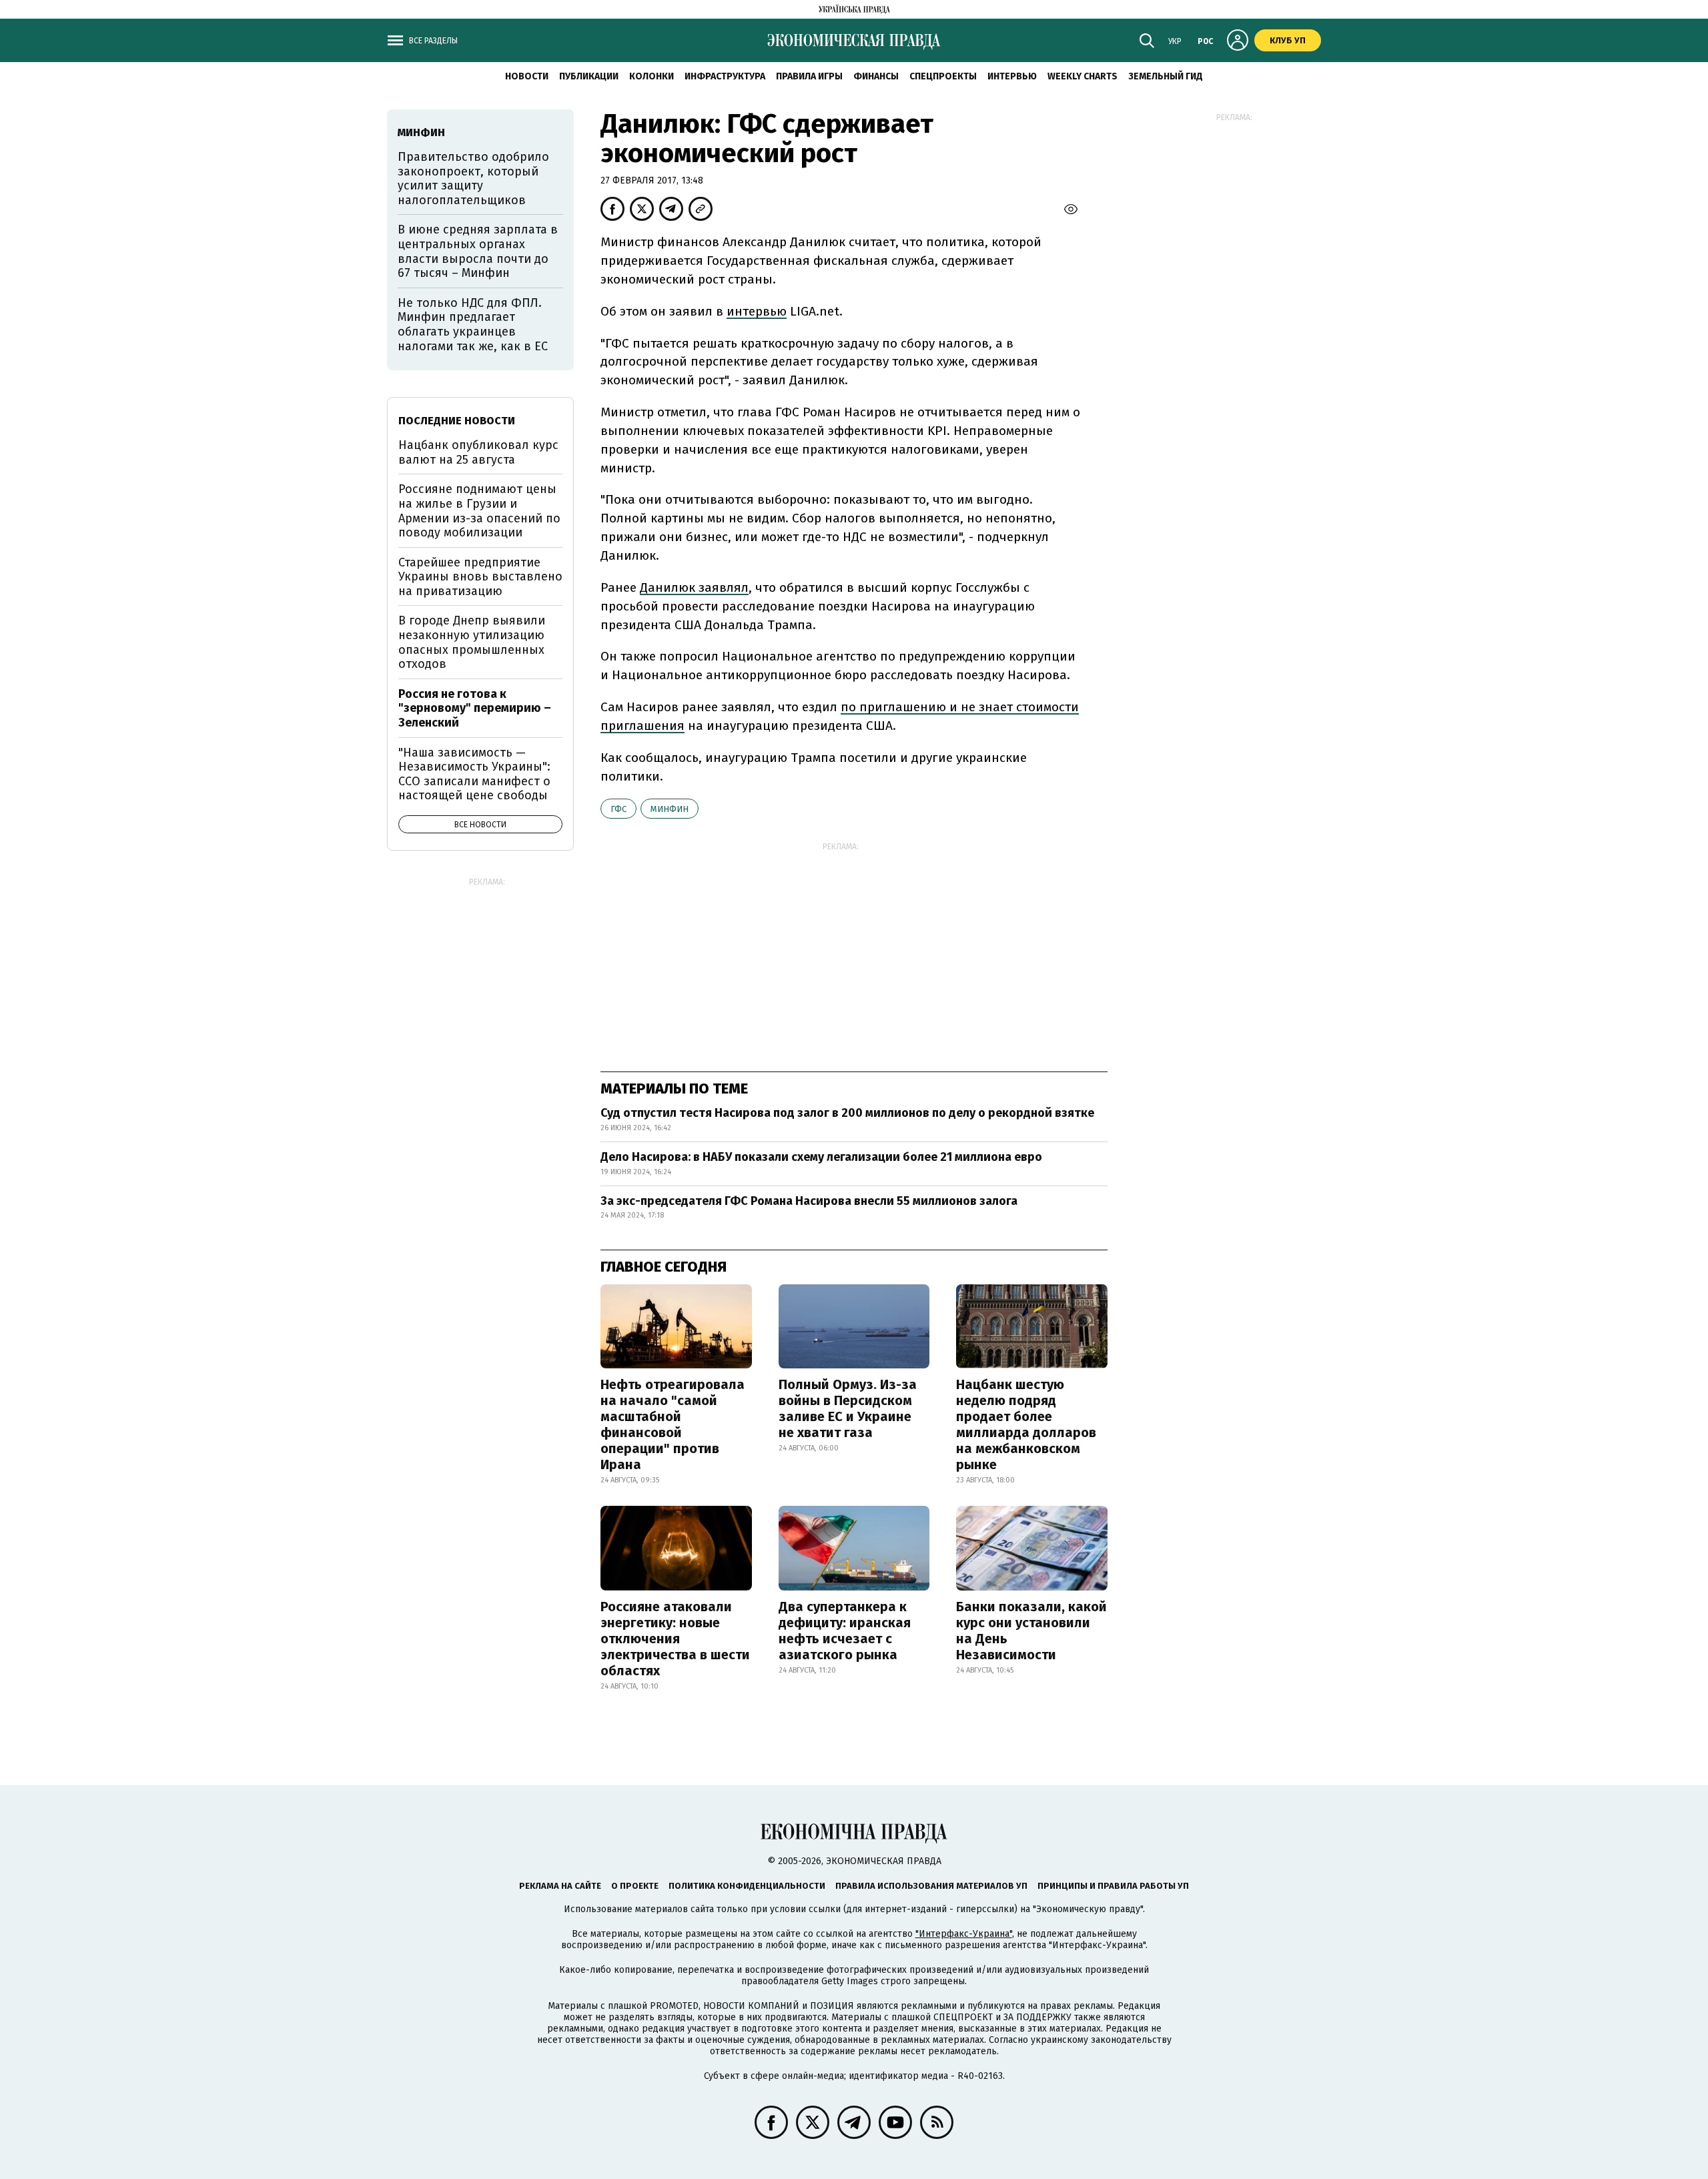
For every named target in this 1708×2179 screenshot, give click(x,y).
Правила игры (809, 76)
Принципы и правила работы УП (1113, 1886)
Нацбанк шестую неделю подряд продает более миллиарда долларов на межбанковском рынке (1026, 1424)
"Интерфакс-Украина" (964, 1934)
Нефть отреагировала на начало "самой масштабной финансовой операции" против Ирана (673, 1424)
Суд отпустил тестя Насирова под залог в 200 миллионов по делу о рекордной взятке (850, 1113)
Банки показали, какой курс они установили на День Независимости (1031, 1631)
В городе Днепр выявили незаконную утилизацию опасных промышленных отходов (472, 642)
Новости (527, 76)
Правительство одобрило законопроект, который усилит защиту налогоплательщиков (473, 178)
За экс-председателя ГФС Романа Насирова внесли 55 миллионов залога (810, 1201)
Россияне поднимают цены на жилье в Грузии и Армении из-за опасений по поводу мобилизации (479, 511)
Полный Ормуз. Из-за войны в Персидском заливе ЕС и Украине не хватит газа (848, 1408)
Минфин (670, 809)
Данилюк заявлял (694, 587)
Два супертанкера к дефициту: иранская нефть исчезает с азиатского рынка (845, 1631)
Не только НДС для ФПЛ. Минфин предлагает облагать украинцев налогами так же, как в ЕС (473, 325)
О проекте (635, 1886)
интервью (757, 311)
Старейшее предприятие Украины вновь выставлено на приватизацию (480, 577)
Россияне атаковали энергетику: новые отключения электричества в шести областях (675, 1639)
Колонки (652, 76)
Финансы (876, 76)
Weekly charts (1083, 76)
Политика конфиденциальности (747, 1886)
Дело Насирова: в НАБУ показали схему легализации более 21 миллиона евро (821, 1157)
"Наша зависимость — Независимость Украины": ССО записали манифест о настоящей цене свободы (474, 774)
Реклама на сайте (560, 1886)
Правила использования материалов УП (931, 1886)
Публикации (589, 76)
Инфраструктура (725, 76)
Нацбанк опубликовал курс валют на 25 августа (478, 452)
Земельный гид (1166, 76)
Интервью (1012, 76)
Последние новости (457, 421)
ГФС (618, 809)
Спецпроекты (943, 76)
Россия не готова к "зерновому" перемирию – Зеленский (475, 708)
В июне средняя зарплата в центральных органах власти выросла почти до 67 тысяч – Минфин (478, 251)
